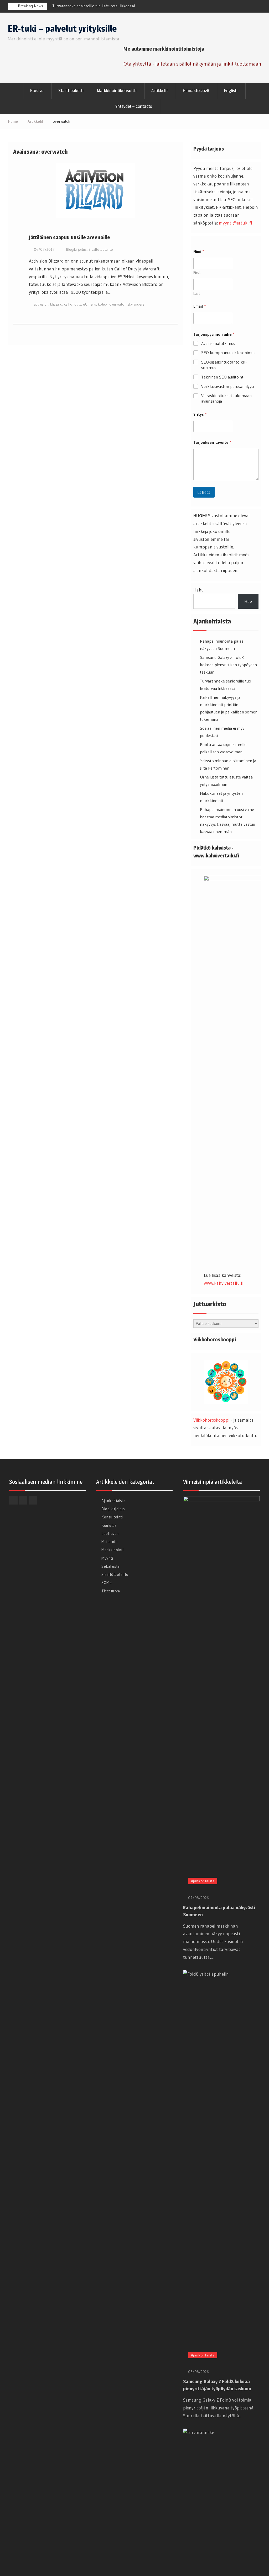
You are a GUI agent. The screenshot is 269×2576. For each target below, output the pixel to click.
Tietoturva (111, 1591)
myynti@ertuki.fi (235, 223)
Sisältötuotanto (101, 249)
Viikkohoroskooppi (212, 1420)
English (231, 90)
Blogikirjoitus (76, 249)
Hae (248, 601)
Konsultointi (112, 1517)
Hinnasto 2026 (196, 90)
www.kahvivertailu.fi (224, 1283)
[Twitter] (256, 7)
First (197, 273)
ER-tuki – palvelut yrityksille (62, 28)
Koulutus (109, 1525)
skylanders (136, 304)
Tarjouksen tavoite (212, 442)
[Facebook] (236, 7)
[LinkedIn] (246, 7)
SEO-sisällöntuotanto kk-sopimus (224, 365)
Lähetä (204, 492)
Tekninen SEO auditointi (223, 377)
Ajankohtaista (113, 1501)
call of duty (73, 304)
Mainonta (109, 1542)
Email (200, 306)
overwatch (117, 304)
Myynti (107, 1558)
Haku (199, 590)
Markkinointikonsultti (117, 90)
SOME (107, 1583)
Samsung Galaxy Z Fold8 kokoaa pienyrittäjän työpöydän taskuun (228, 665)
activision (41, 304)
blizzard (56, 304)
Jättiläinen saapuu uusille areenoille (69, 237)
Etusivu (37, 90)
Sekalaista (110, 1566)
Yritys (200, 414)
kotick (103, 304)
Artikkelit (160, 90)
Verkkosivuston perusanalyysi (228, 386)
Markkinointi (112, 1550)
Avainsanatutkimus (218, 343)
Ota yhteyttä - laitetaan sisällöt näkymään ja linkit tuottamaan (192, 64)
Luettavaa (110, 1534)
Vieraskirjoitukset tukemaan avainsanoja (226, 398)
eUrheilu (90, 304)
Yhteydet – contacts (134, 106)
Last (197, 294)
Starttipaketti (71, 90)
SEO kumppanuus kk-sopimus (228, 353)
